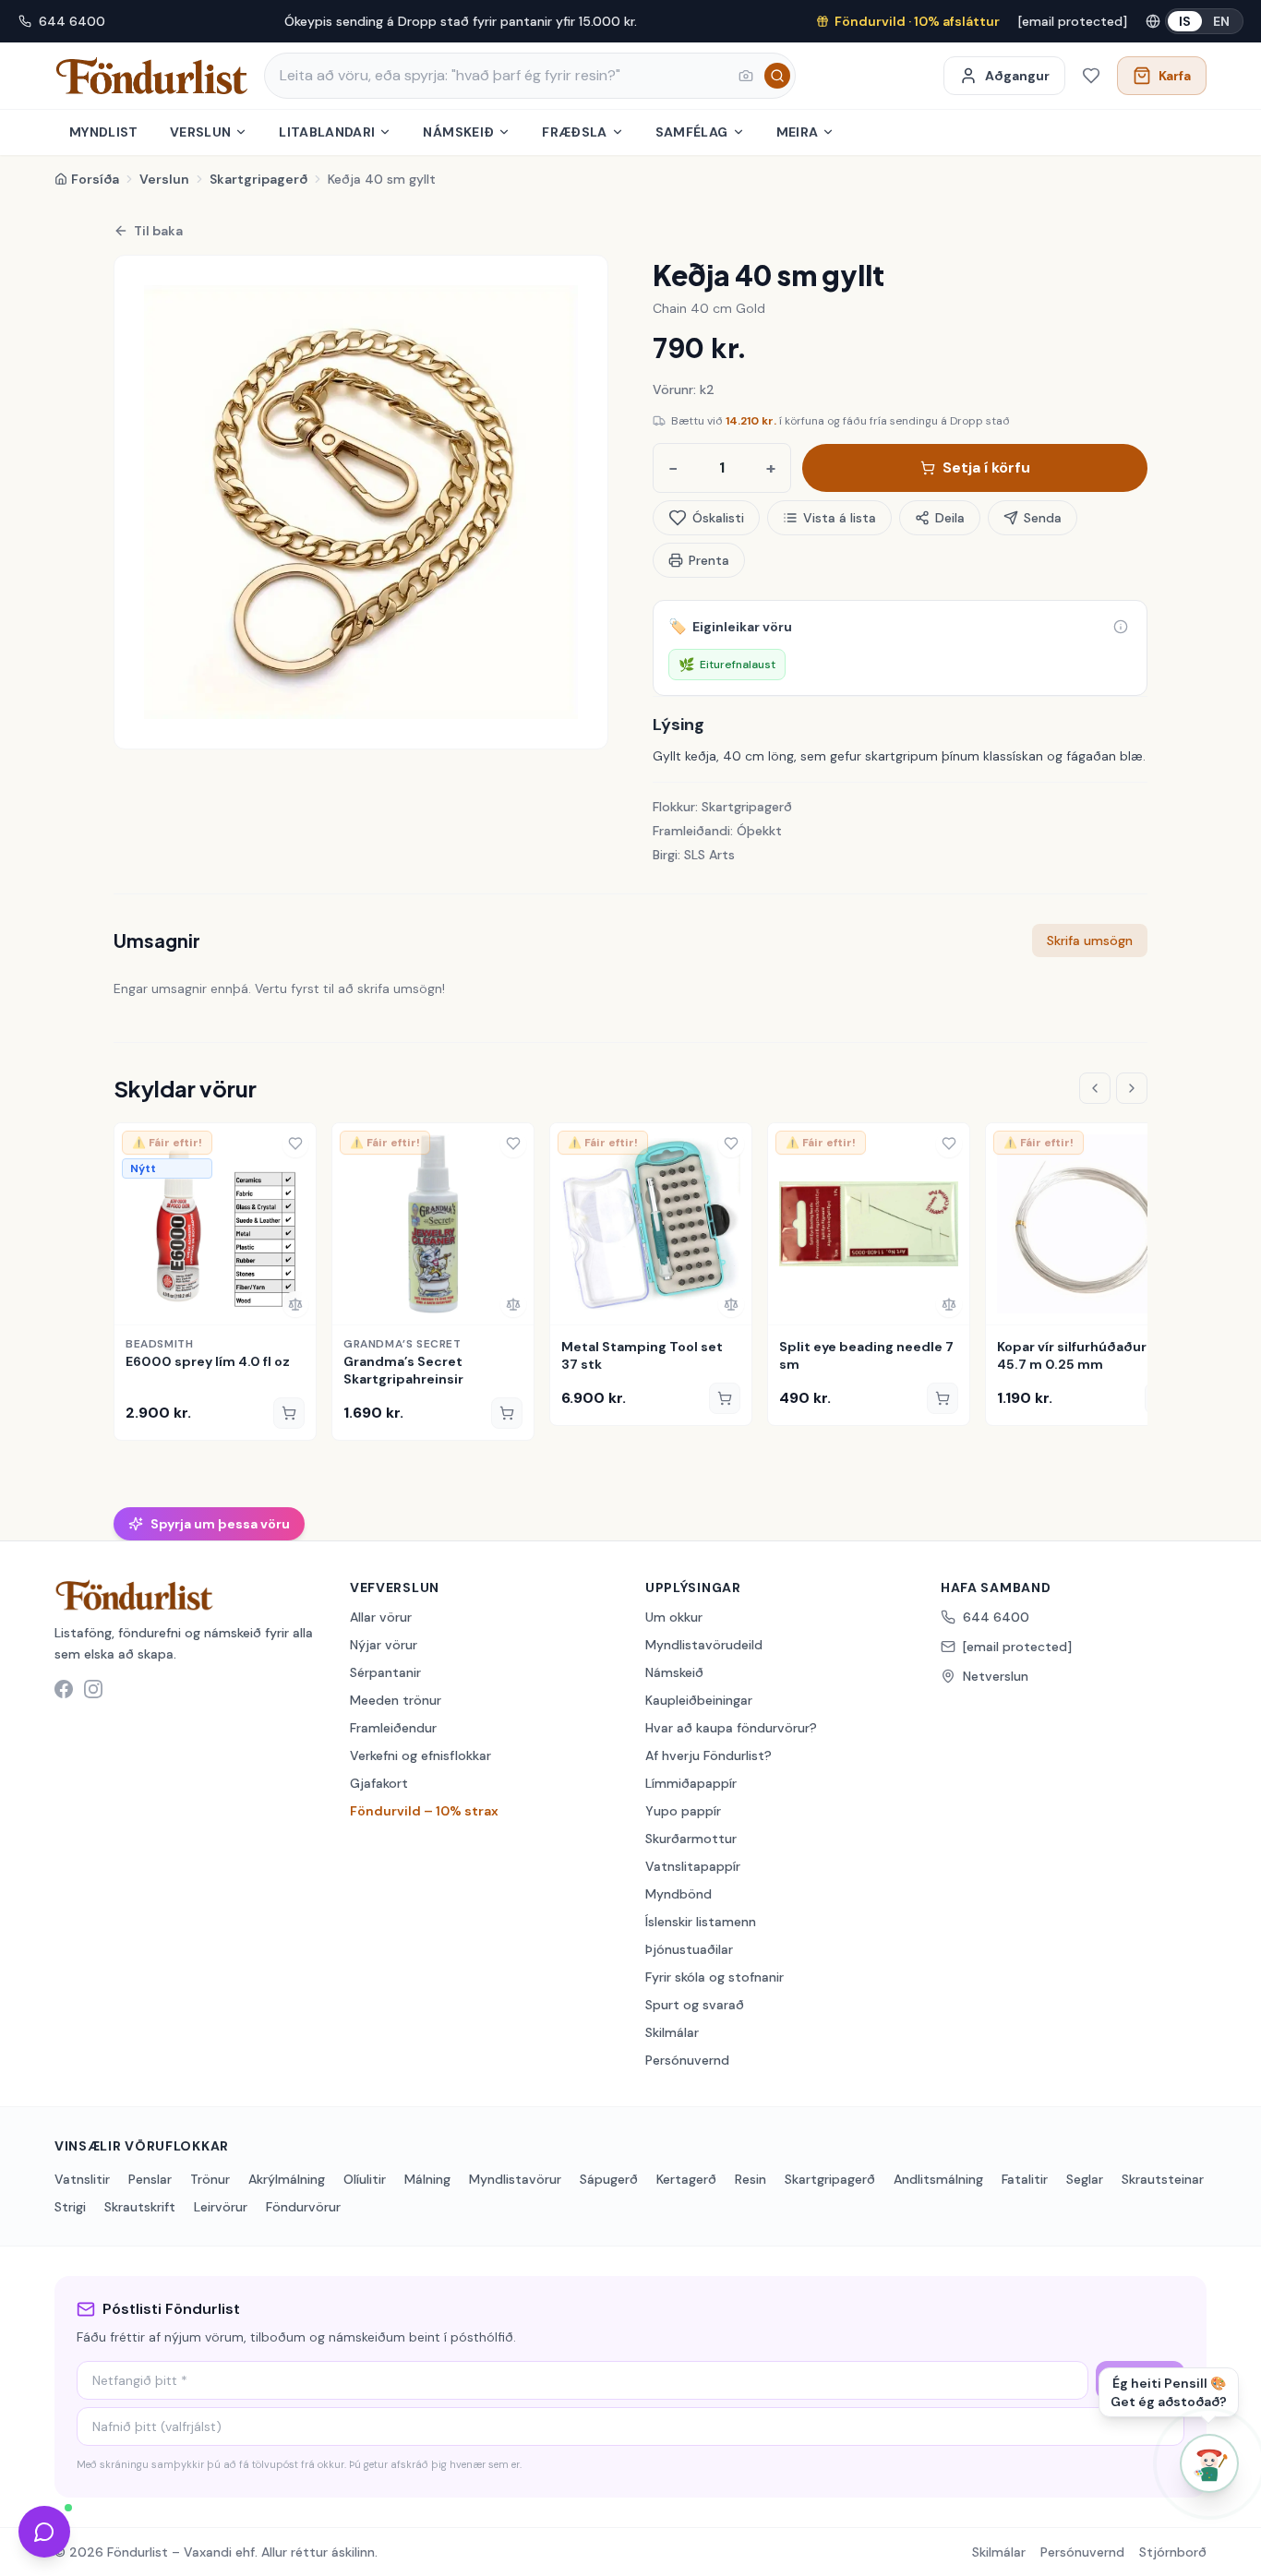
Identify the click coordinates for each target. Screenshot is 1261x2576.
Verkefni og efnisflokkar (420, 1755)
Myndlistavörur (515, 2179)
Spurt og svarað (695, 2005)
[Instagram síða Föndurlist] (93, 1689)
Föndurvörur (303, 2207)
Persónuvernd (687, 2060)
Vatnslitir (82, 2179)
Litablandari (327, 132)
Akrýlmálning (287, 2179)
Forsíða (95, 179)
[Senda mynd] (746, 76)
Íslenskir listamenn (701, 1922)
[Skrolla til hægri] (1132, 1088)
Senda (1043, 518)
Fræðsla (574, 132)
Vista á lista (840, 518)
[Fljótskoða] (135, 1304)
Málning (427, 2179)
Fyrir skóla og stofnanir (715, 1977)
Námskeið (458, 132)
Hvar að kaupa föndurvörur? (731, 1728)
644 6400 (72, 21)
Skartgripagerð (258, 179)
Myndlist (104, 132)
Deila (950, 518)
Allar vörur (381, 1617)
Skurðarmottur (691, 1839)
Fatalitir (1025, 2179)
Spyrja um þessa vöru (220, 1524)
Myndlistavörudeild (704, 1645)
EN (1221, 21)
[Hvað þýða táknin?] (1121, 627)
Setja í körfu (986, 467)
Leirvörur (221, 2207)
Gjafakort (379, 1783)
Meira (798, 132)
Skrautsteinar (1163, 2179)
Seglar (1085, 2179)
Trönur (210, 2179)
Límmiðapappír (691, 1783)
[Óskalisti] (1091, 76)
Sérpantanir (385, 1672)
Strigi (70, 2207)
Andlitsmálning (938, 2179)
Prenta (709, 560)
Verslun (200, 132)
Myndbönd (679, 1894)
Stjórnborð (1173, 2552)
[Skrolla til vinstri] (1095, 1088)
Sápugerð (609, 2179)
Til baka (158, 231)
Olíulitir (365, 2179)
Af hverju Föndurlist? (709, 1755)
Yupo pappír (683, 1811)
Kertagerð (686, 2179)
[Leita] (777, 76)
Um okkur (674, 1617)
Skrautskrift (140, 2207)
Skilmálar (672, 2032)
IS (1185, 21)
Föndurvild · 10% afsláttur (917, 21)
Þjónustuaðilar (689, 1949)
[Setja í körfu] (289, 1413)
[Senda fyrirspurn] (44, 2532)
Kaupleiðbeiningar (699, 1700)
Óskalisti (718, 518)
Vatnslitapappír (693, 1866)
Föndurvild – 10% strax (424, 1811)
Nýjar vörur (384, 1645)
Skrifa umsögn (1090, 941)
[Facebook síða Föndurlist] (64, 1689)
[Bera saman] (295, 1304)
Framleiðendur (393, 1728)
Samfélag (692, 132)
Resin (751, 2179)
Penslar (150, 2179)
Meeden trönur (396, 1700)
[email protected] (1073, 21)
